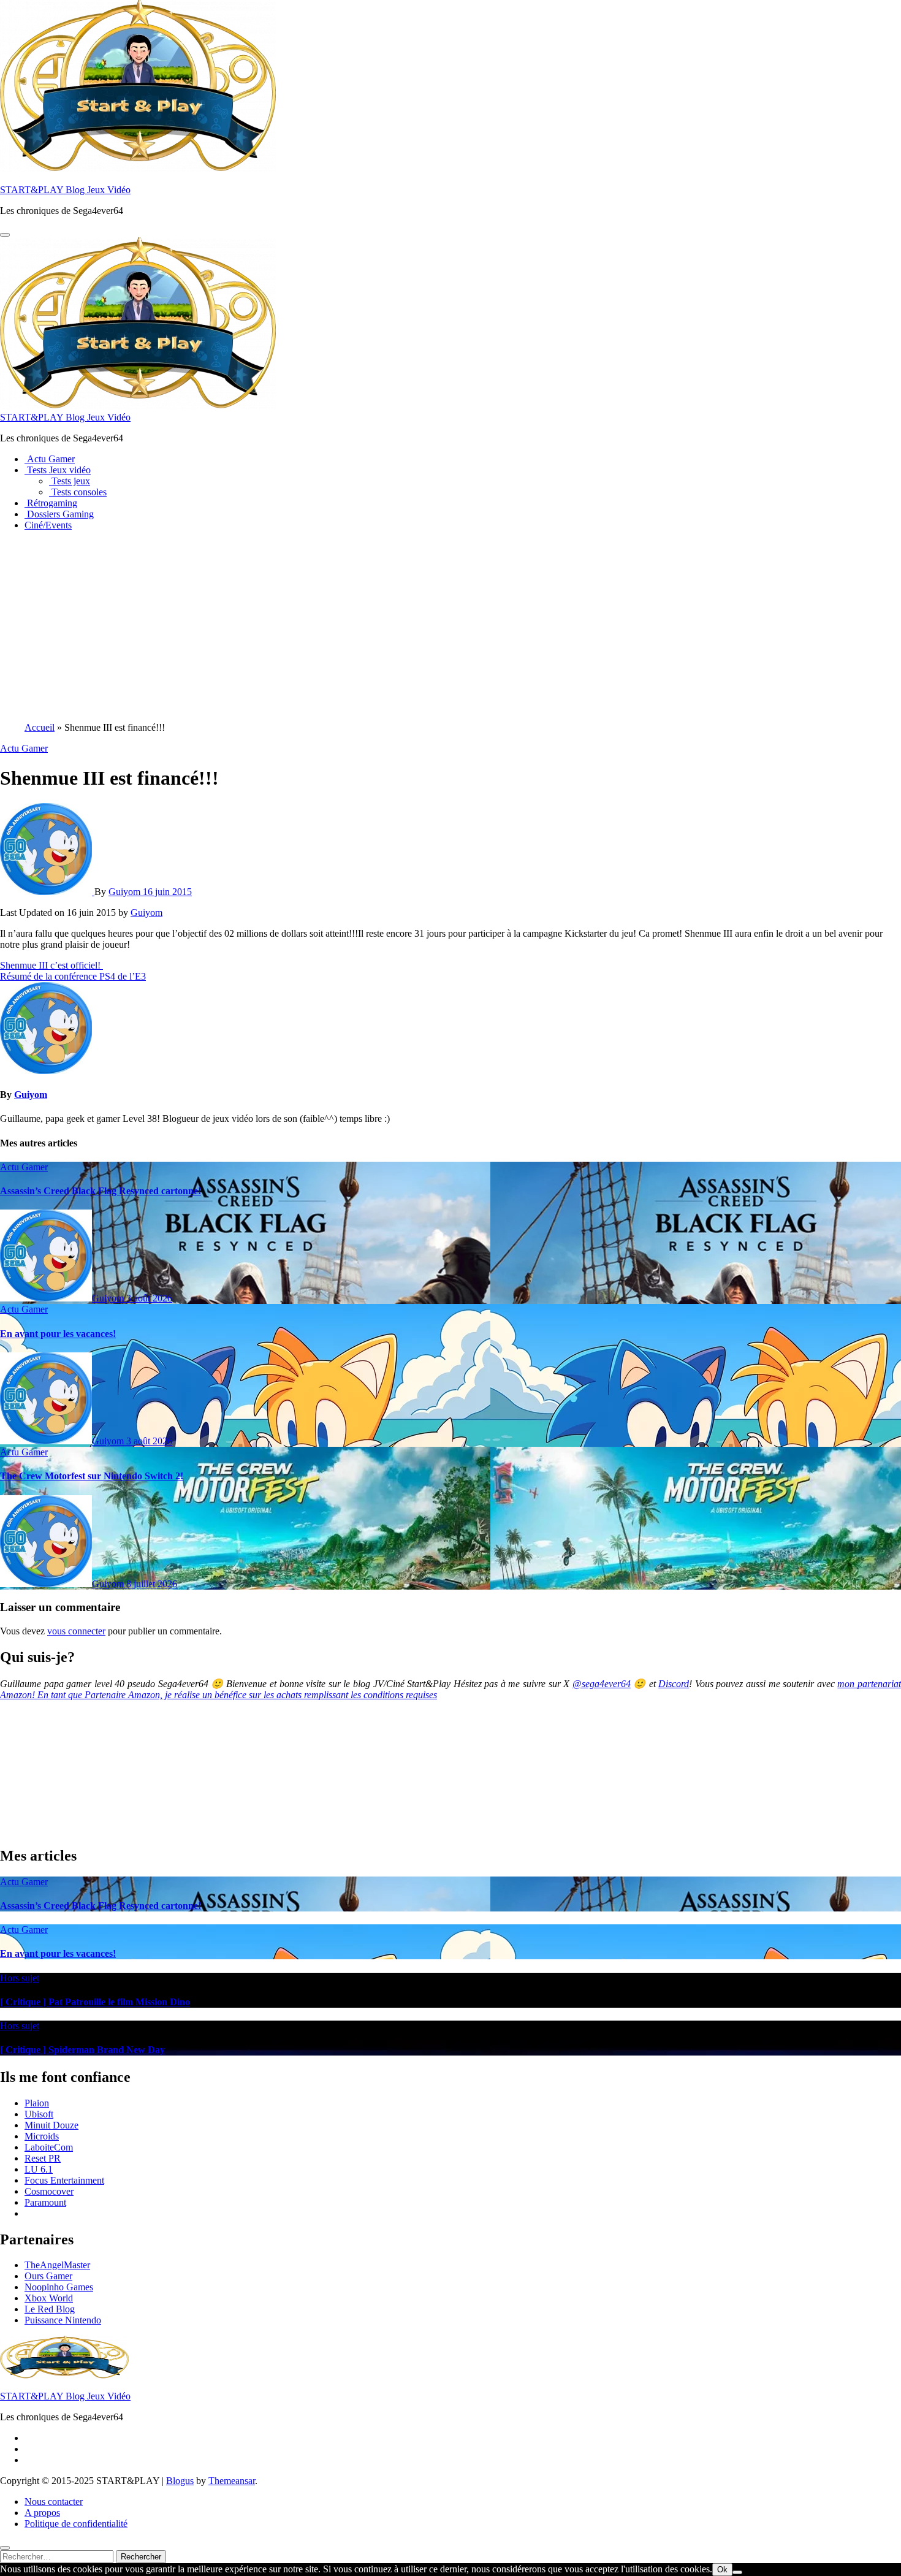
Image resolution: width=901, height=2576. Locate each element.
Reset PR (43, 2158)
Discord (674, 1684)
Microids (42, 2136)
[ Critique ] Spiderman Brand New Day (82, 2050)
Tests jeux (70, 481)
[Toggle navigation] (5, 235)
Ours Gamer (48, 2276)
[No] (737, 2572)
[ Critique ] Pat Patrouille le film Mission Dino (95, 2002)
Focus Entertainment (64, 2180)
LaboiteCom (49, 2147)
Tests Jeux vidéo (58, 470)
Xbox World (49, 2298)
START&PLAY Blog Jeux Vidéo (65, 190)
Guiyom (126, 892)
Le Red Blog (50, 2309)
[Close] (5, 2548)
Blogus (180, 2481)
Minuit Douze (51, 2125)
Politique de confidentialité (76, 2524)
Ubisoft (39, 2114)
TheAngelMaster (57, 2265)
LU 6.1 (39, 2169)
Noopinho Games (59, 2287)
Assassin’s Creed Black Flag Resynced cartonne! (101, 1191)
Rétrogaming (51, 503)
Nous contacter (54, 2502)
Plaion (37, 2103)
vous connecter (76, 1631)
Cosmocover (49, 2191)
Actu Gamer (50, 459)
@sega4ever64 (602, 1684)
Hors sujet (20, 1978)
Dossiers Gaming (59, 514)
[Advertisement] (450, 627)
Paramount (45, 2202)
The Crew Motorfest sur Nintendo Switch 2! (92, 1476)
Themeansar (232, 2481)
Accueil (40, 727)
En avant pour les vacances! (58, 1334)
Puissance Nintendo (63, 2320)
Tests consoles (78, 492)
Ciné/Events (48, 525)
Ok (722, 2570)
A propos (42, 2513)
